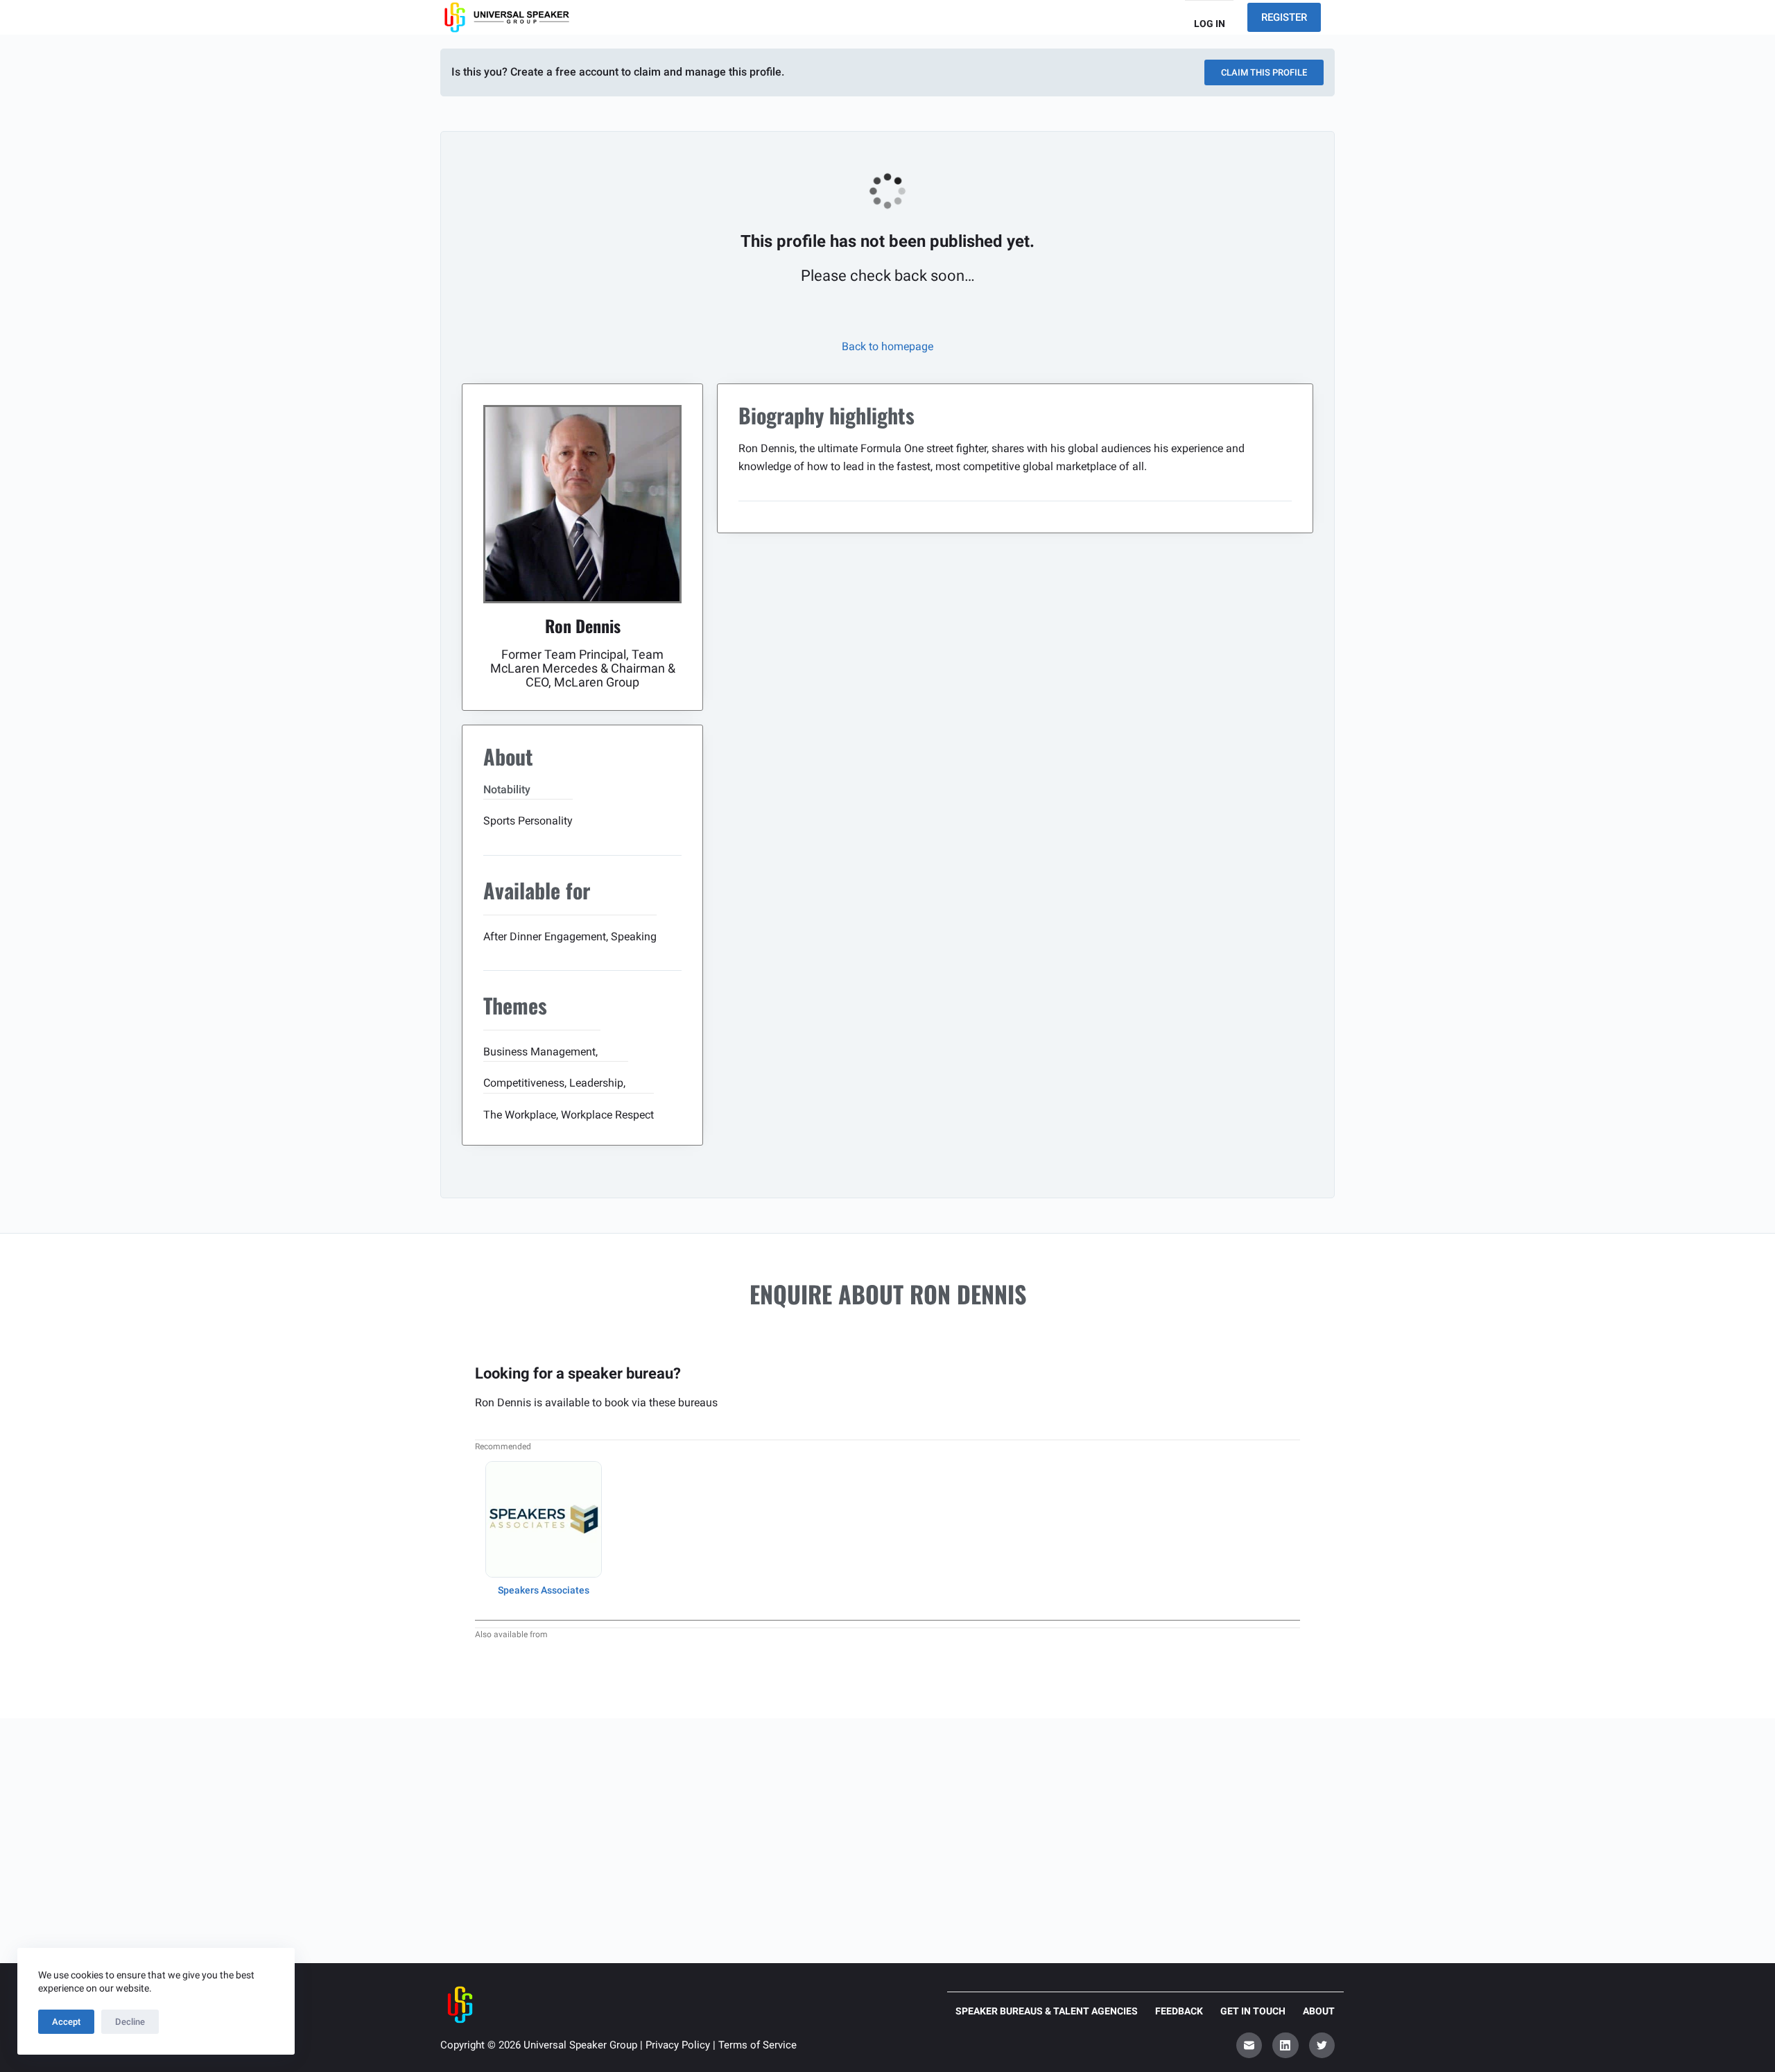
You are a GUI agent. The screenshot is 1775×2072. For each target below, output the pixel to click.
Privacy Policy (678, 2045)
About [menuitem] (1319, 2011)
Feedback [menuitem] (1179, 2011)
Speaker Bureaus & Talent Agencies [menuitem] (1047, 2011)
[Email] (1249, 2046)
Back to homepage (887, 346)
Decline (130, 2022)
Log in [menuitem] (1210, 24)
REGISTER (1284, 17)
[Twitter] (1322, 2046)
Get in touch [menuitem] (1253, 2011)
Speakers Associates (544, 1590)
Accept (66, 2022)
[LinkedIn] (1285, 2046)
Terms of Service (757, 2045)
